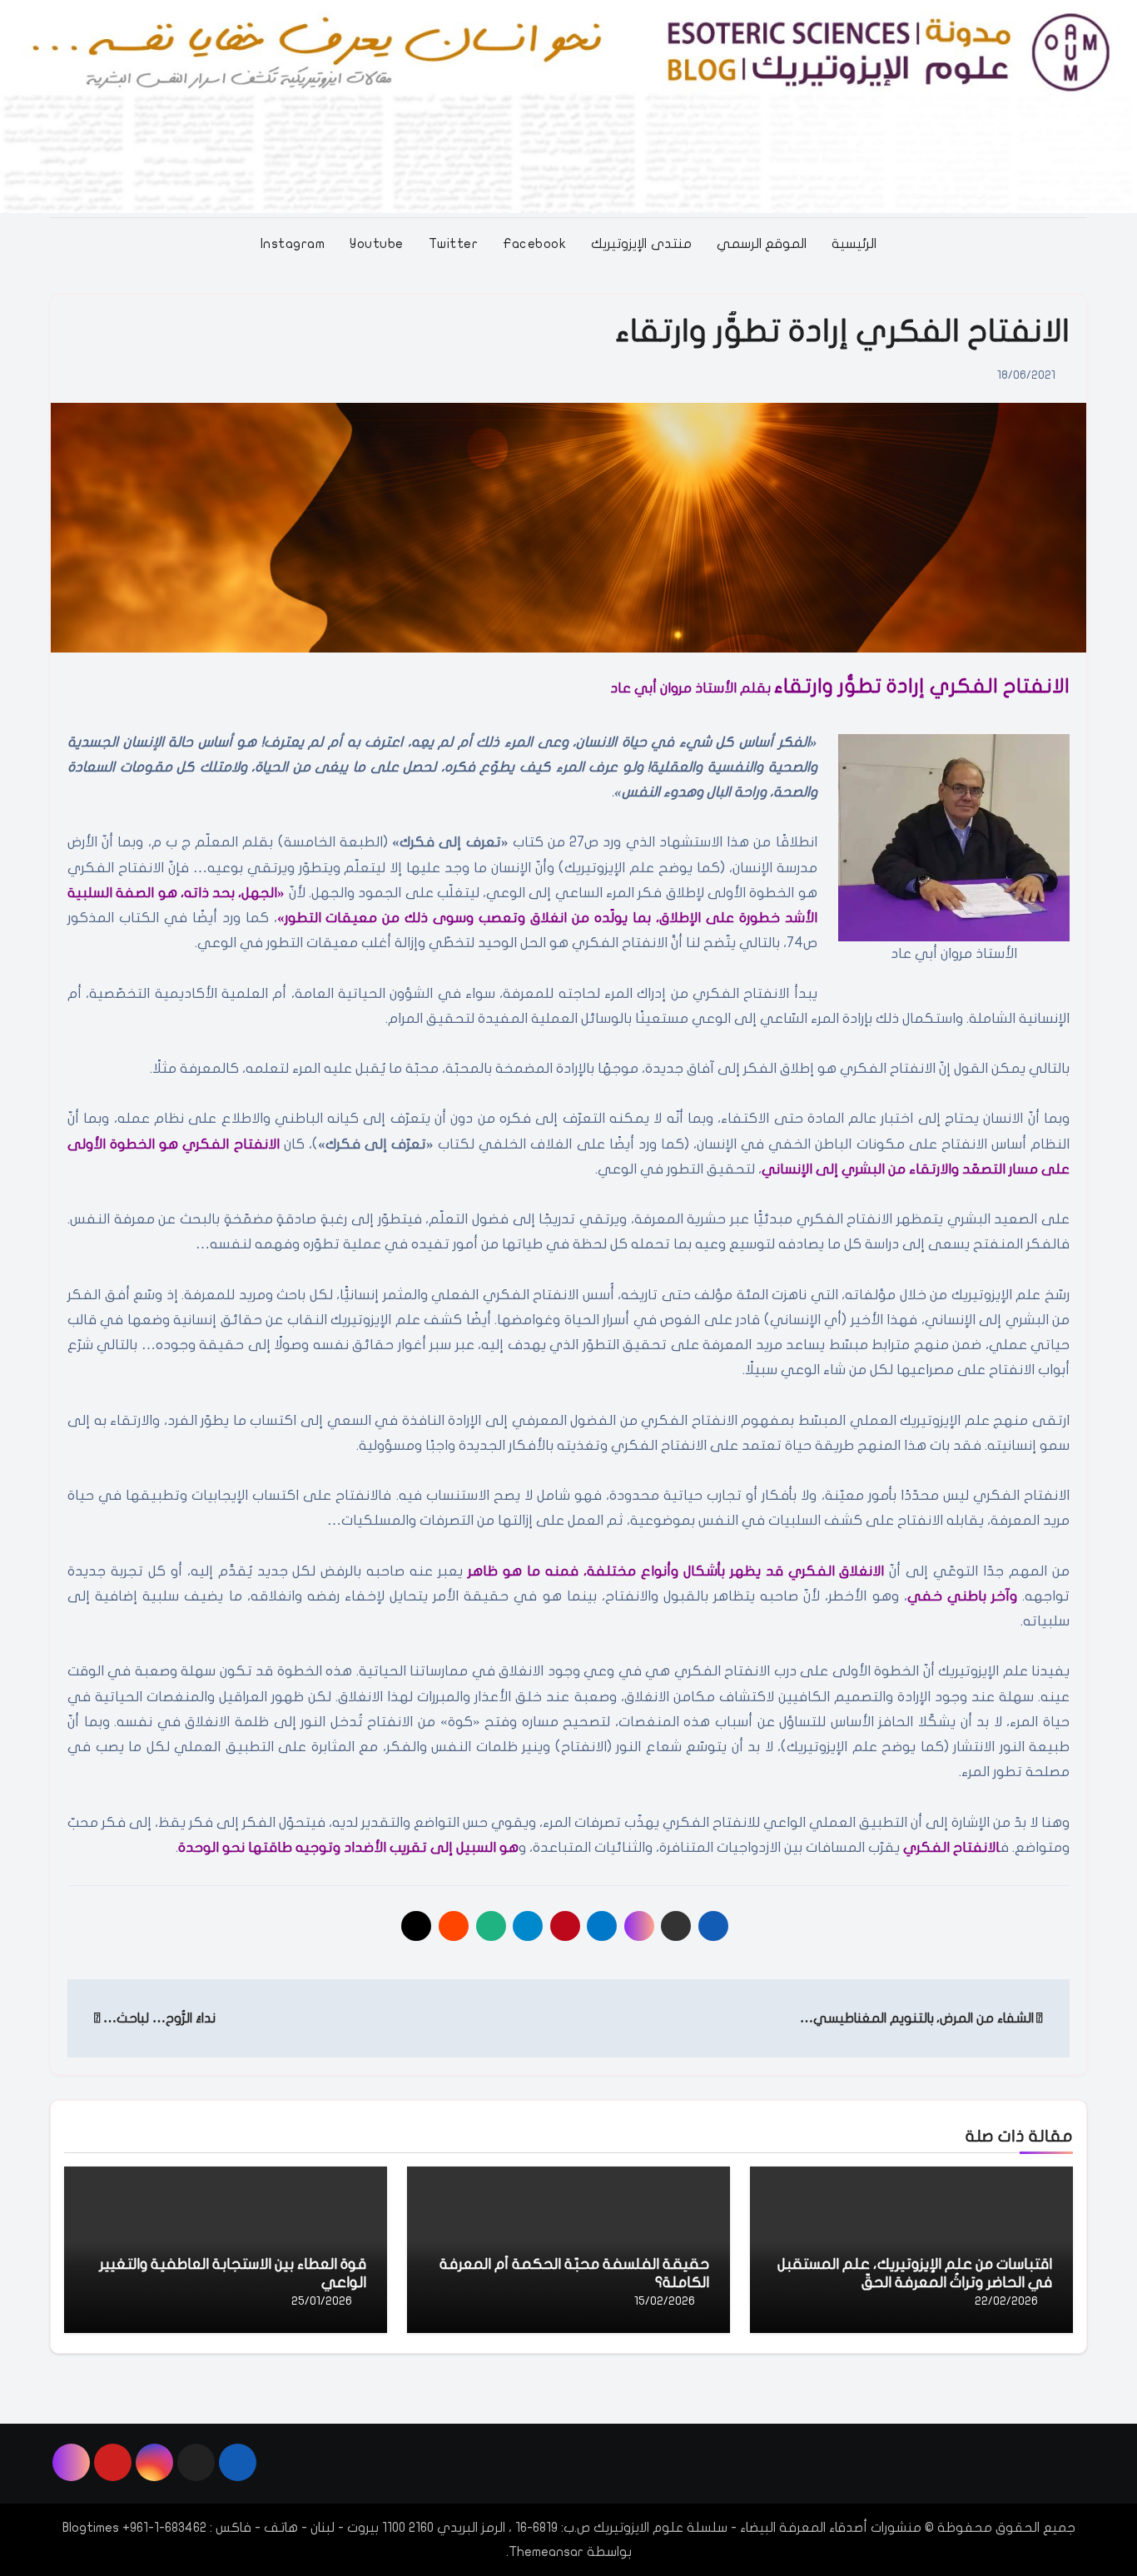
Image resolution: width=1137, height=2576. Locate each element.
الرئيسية (854, 244)
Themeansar (546, 2552)
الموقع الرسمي (762, 244)
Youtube (377, 244)
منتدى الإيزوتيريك (641, 244)
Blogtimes (91, 2528)
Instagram (293, 244)
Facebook (534, 244)
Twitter (454, 244)
